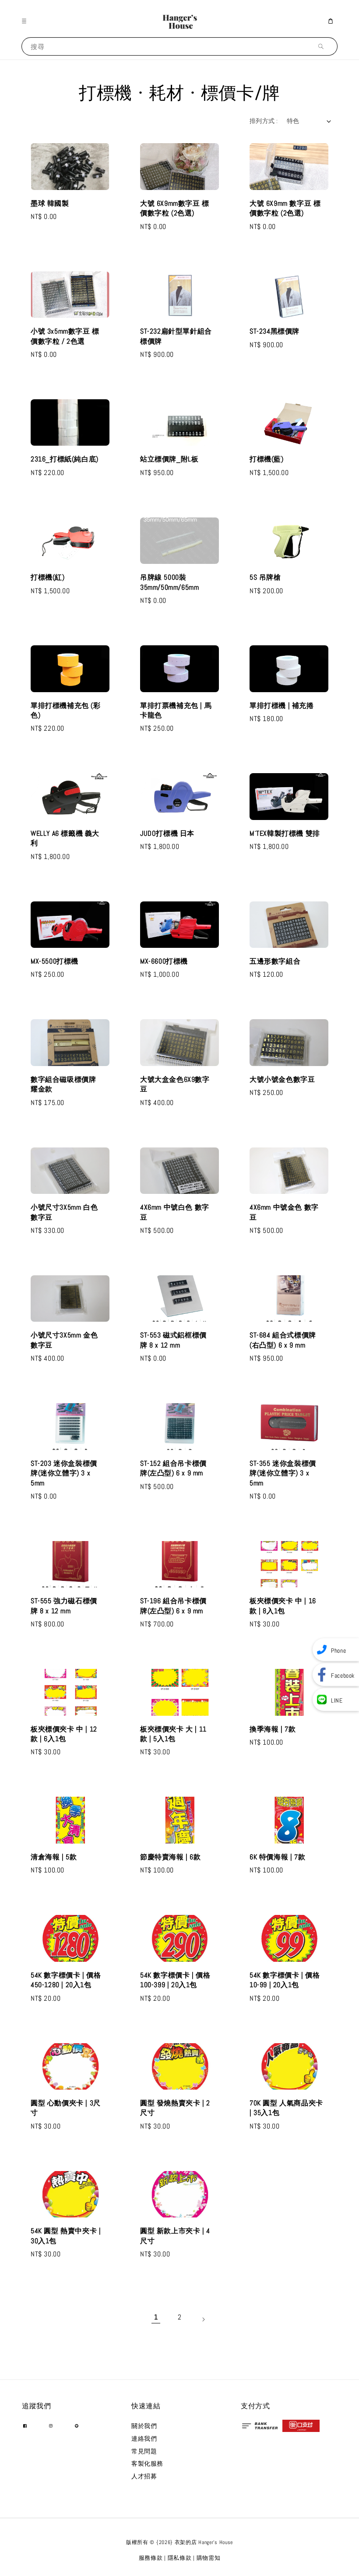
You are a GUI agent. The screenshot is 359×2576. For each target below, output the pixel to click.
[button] (26, 21)
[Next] (203, 2317)
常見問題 (144, 2451)
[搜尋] (323, 46)
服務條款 (151, 2558)
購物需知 (209, 2558)
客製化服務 (147, 2463)
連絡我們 (144, 2439)
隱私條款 (180, 2558)
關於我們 (144, 2426)
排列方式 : (264, 121)
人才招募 (144, 2476)
